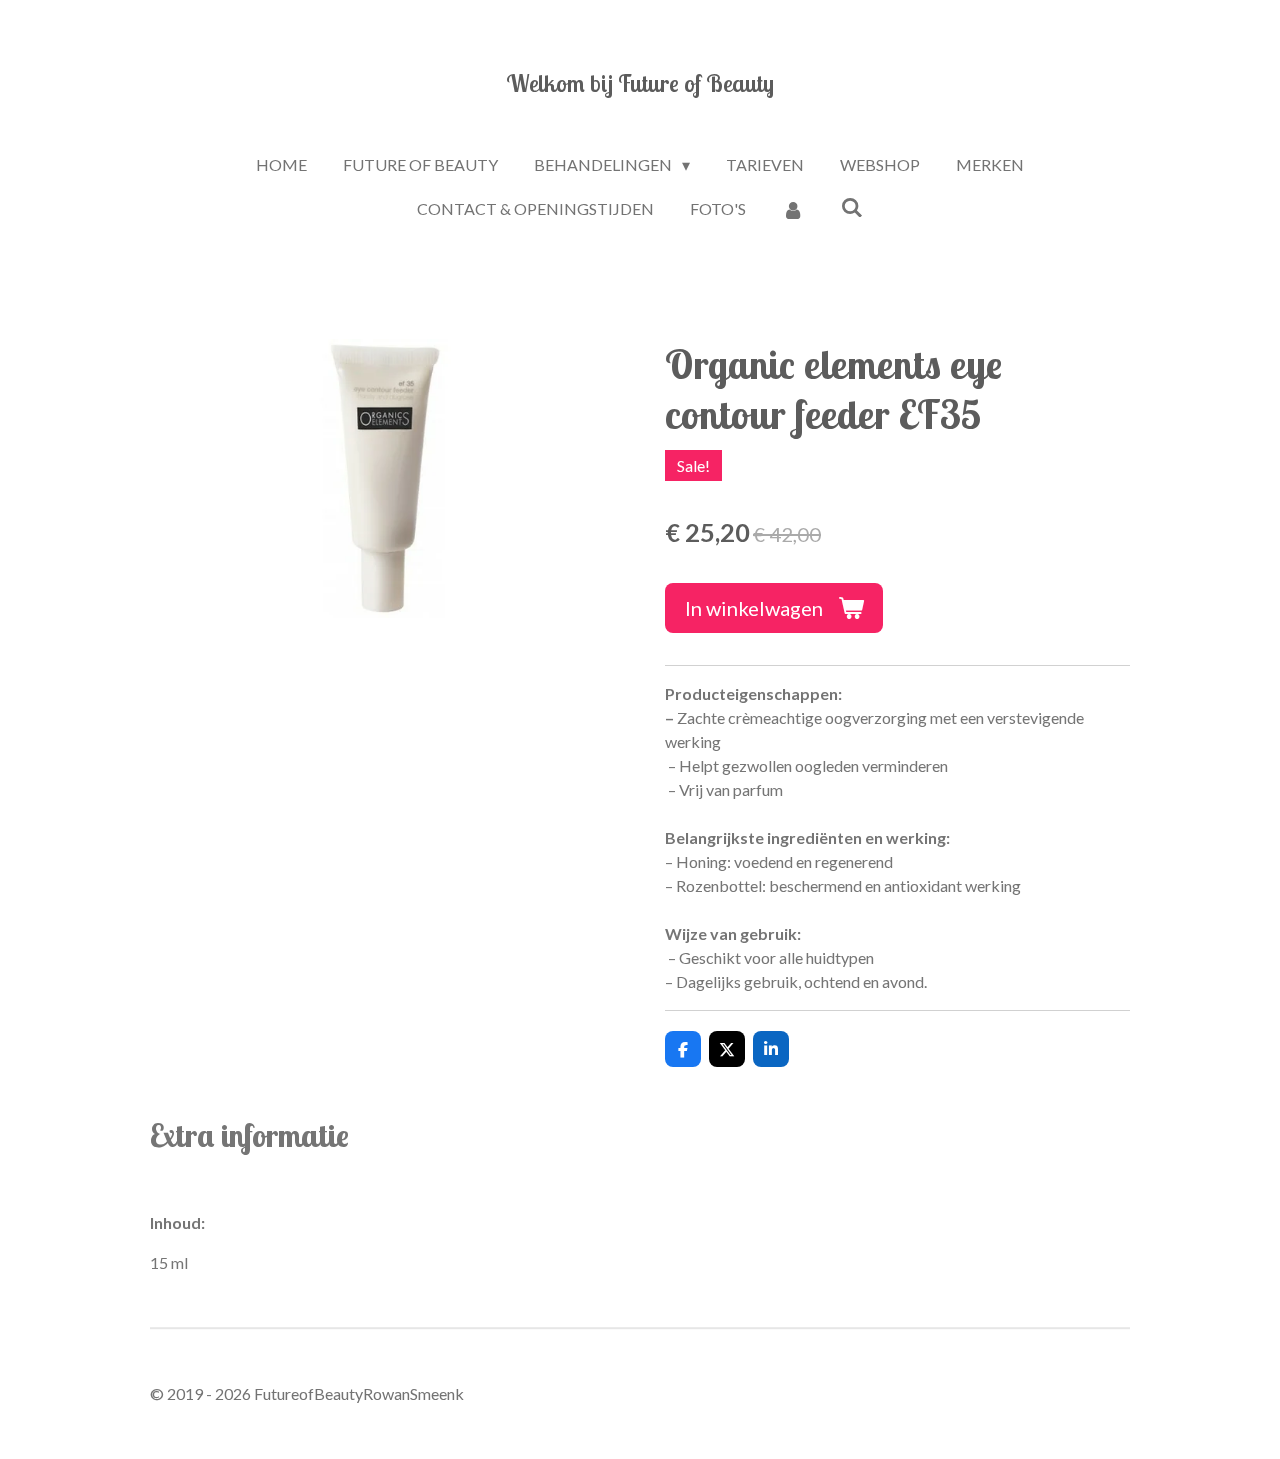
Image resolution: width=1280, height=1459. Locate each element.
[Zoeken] (852, 206)
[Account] (793, 209)
